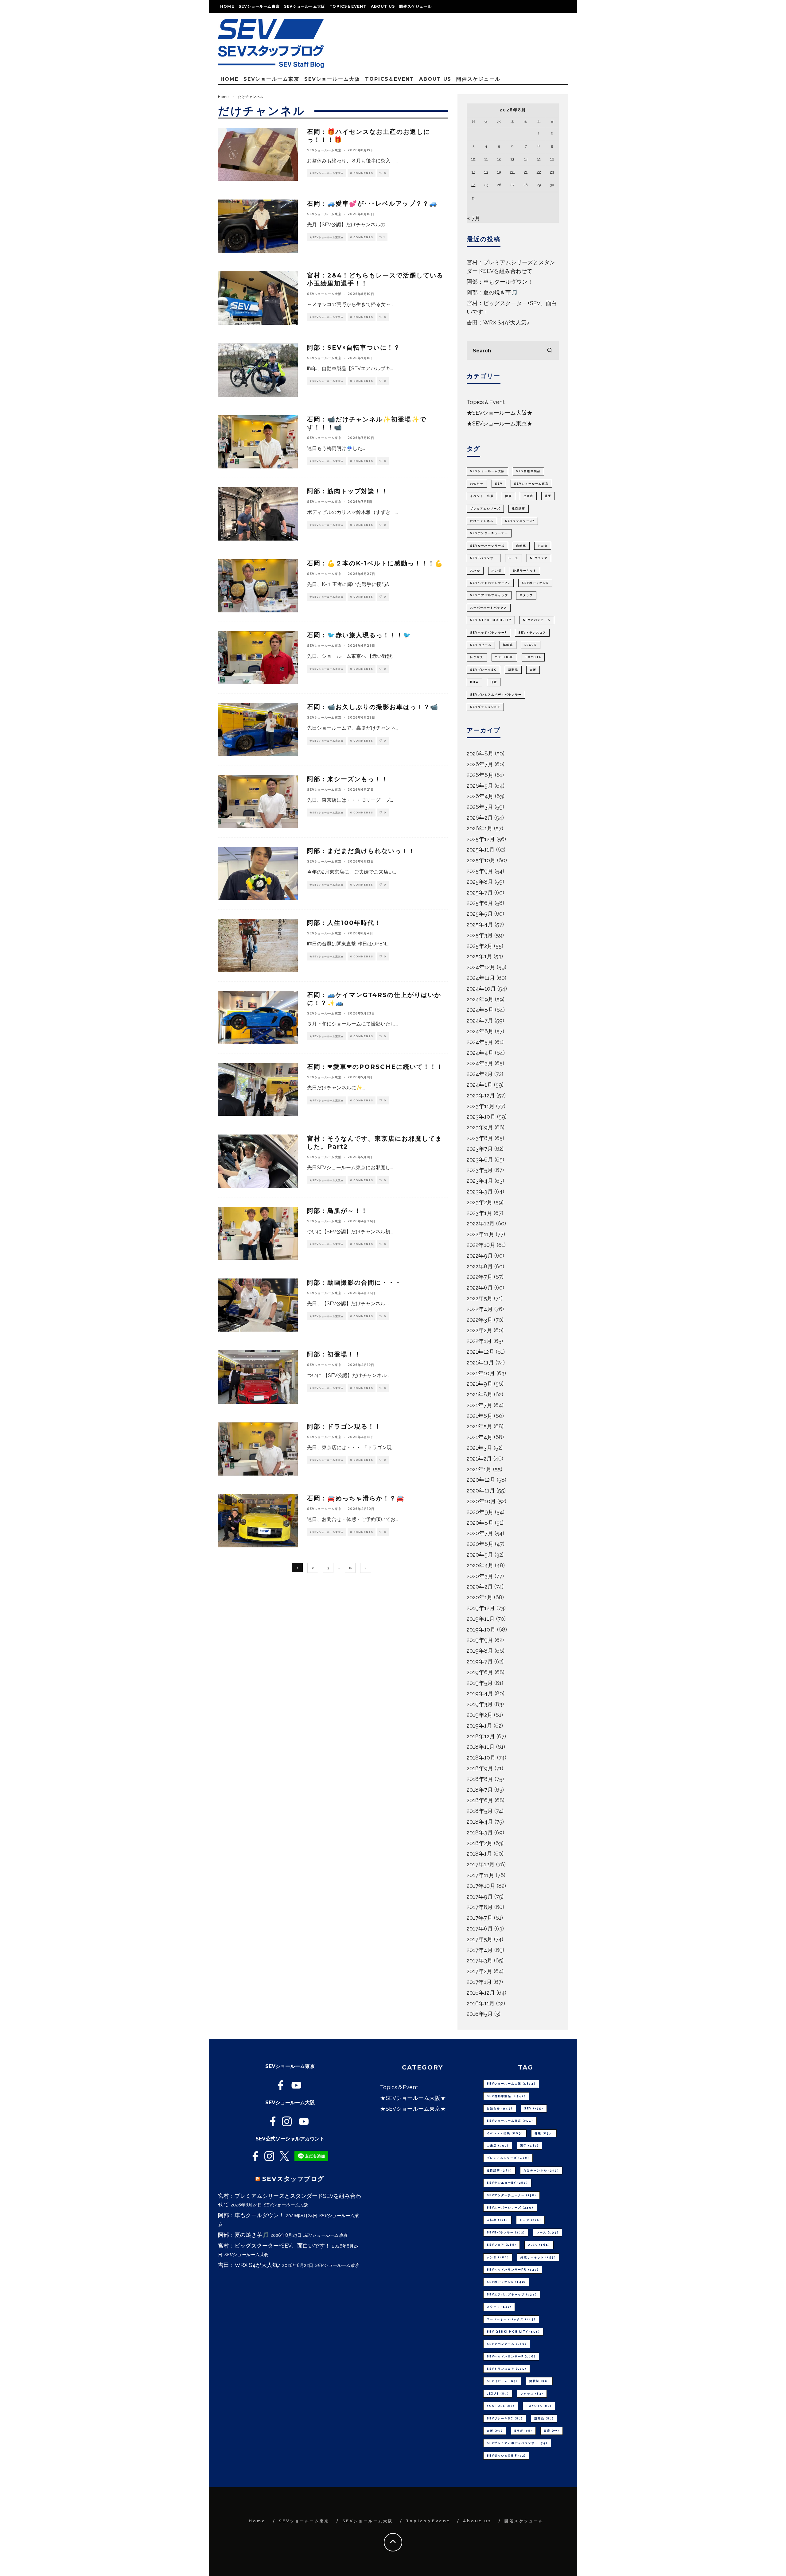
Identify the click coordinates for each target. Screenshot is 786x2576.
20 (512, 172)
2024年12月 (481, 967)
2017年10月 (481, 1886)
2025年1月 (479, 956)
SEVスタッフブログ (293, 2179)
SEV (499, 484)
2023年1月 (479, 1213)
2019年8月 (480, 1651)
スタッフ (526, 595)
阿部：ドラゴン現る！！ (344, 1426)
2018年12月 (481, 1736)
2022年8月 (480, 1266)
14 (526, 159)
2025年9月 (480, 871)
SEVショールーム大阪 (305, 6)
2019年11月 (481, 1619)
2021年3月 (479, 1448)
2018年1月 (479, 1854)
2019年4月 (480, 1693)
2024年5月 (480, 1042)
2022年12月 (481, 1223)
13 (512, 159)
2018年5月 (480, 1811)
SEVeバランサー (484, 558)
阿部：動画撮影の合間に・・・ (354, 1282)
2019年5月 (480, 1683)
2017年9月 (480, 1897)
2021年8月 (480, 1394)
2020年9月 (480, 1512)
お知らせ (477, 484)
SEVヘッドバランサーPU (490, 583)
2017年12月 (481, 1864)
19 (499, 172)
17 (473, 172)
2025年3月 (480, 935)
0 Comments (362, 173)
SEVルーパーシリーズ (487, 546)
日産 (494, 682)
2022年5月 (480, 1298)
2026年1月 (480, 828)
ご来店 (528, 496)
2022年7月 (480, 1277)
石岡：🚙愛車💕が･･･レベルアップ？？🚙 (372, 204)
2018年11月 (481, 1747)
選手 (548, 496)
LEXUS (531, 645)
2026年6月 (480, 775)
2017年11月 (481, 1875)
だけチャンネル (482, 521)
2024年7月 (480, 1020)
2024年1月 (480, 1085)
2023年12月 (481, 1095)
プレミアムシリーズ (485, 509)
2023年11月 (481, 1106)
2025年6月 (480, 903)
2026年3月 (480, 807)
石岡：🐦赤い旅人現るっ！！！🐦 (359, 635)
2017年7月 (480, 1918)
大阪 (533, 670)
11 (486, 159)
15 (539, 159)
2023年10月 (481, 1117)
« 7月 (473, 218)
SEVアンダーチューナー (489, 533)
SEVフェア (539, 558)
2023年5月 (480, 1170)
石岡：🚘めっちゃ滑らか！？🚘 (356, 1498)
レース (514, 558)
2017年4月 (480, 1950)
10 (473, 159)
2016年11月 (481, 2003)
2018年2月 (480, 1843)
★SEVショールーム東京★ (327, 173)
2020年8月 (480, 1523)
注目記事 (519, 509)
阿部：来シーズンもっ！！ (348, 779)
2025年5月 (480, 914)
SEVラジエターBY (520, 521)
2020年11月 (481, 1490)
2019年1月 (479, 1726)
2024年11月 (481, 978)
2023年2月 (480, 1202)
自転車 (521, 546)
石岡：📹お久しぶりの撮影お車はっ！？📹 (373, 707)
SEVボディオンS (535, 583)
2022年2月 (479, 1330)
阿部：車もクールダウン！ (500, 282)
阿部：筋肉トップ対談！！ (348, 491)
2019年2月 (480, 1715)
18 (486, 172)
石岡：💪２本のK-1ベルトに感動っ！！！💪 (375, 563)
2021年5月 (479, 1426)
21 (526, 172)
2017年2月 (479, 1971)
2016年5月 (480, 2014)
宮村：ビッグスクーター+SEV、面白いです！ (274, 2246)
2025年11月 (481, 850)
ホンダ (497, 571)
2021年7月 (479, 1405)
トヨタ (543, 546)
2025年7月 (480, 892)
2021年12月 (481, 1352)
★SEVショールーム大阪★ (327, 317)
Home (227, 6)
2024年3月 (480, 1063)
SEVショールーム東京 (259, 6)
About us (383, 6)
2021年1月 (479, 1469)
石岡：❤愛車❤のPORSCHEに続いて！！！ (375, 1067)
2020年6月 (480, 1544)
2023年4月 (480, 1181)
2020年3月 (480, 1576)
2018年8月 (480, 1779)
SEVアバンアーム (537, 620)
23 (552, 172)
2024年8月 (480, 1010)
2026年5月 (480, 786)
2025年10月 (481, 860)
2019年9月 (480, 1640)
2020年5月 (480, 1555)
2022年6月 (480, 1288)
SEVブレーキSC (483, 670)
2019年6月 (480, 1672)
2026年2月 (480, 818)
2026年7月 (480, 764)
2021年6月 (480, 1416)
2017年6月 (480, 1928)
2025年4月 (480, 924)
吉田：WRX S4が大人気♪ (498, 322)
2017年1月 (479, 1982)
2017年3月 (480, 1960)
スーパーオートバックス (489, 608)
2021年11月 (480, 1362)
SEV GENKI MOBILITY (491, 620)
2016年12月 (481, 1993)
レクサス (477, 657)
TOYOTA (533, 657)
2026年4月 (480, 796)
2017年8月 (480, 1907)
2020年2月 (480, 1587)
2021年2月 (479, 1459)
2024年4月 (480, 1053)
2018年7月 (480, 1790)
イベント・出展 (482, 496)
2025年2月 (480, 946)
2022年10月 (481, 1245)
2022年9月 (480, 1256)
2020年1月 (480, 1597)
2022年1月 (479, 1341)
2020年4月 (480, 1565)
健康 (508, 496)
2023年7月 (480, 1149)
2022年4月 (480, 1309)
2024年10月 (481, 989)
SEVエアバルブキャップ (489, 595)
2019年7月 (480, 1661)
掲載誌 (508, 645)
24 (473, 185)
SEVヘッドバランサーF (488, 633)
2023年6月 (480, 1160)
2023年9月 (480, 1127)
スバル (475, 571)
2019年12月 (481, 1608)
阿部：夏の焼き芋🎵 (492, 292)
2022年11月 (481, 1234)
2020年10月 (481, 1501)
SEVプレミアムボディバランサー (496, 695)
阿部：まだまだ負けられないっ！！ (361, 851)
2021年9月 (480, 1384)
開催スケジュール (415, 6)
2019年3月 (480, 1704)
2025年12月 (481, 839)
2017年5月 (480, 1939)
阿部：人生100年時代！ (344, 923)
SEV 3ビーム (481, 645)
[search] (550, 351)
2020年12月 (481, 1480)
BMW (475, 682)
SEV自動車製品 (528, 471)
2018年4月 (480, 1822)
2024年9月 (480, 999)
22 (539, 172)
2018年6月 (480, 1800)
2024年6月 (480, 1031)
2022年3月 (480, 1320)
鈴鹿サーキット (525, 571)
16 (350, 1568)
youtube (504, 657)
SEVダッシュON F (485, 707)
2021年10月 (481, 1373)
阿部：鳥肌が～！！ (337, 1211)
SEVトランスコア (532, 633)
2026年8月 (480, 753)
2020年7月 (480, 1533)
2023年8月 (480, 1138)
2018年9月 (480, 1768)
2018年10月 (481, 1757)
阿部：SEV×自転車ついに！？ (354, 347)
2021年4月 (480, 1437)
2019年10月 (481, 1629)
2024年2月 (480, 1074)
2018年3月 (480, 1832)
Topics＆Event (348, 6)
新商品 (513, 670)
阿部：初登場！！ (334, 1354)
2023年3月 (480, 1191)
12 (499, 159)
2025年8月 (480, 882)
